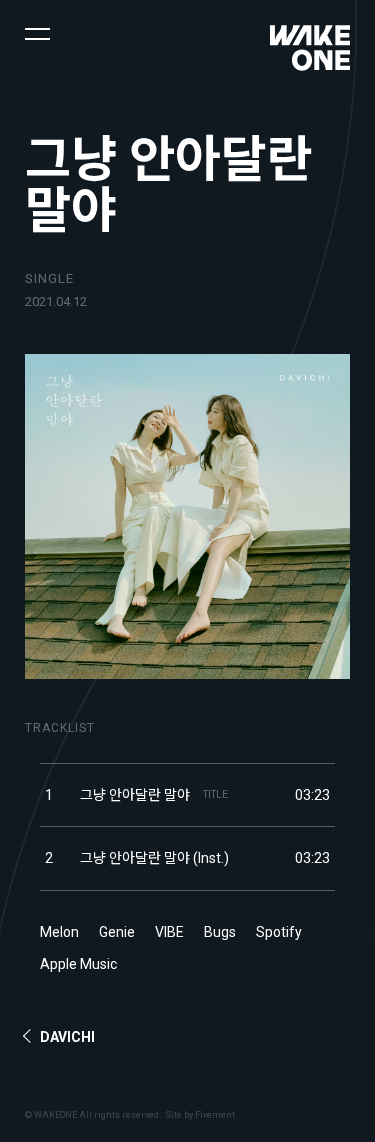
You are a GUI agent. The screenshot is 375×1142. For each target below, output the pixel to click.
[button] (37, 32)
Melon (59, 932)
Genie (117, 932)
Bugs (220, 932)
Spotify (279, 932)
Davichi (67, 1037)
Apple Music (78, 964)
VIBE (169, 932)
